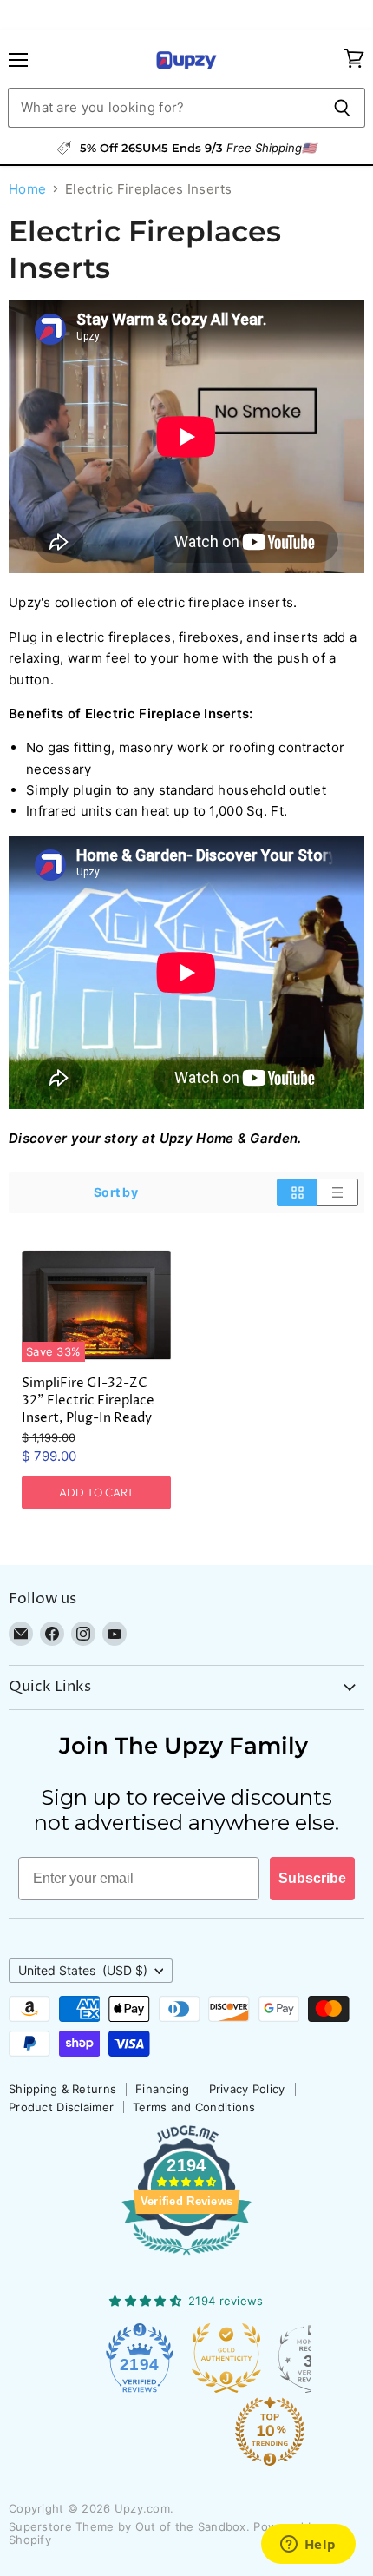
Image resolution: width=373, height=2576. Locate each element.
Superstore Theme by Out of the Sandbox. (129, 2526)
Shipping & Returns (62, 2089)
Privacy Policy (247, 2089)
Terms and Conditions (194, 2107)
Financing (163, 2089)
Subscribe (312, 1878)
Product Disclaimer (61, 2107)
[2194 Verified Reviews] (186, 2258)
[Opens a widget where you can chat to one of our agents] (308, 2546)
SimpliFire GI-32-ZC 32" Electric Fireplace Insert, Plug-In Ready (88, 1400)
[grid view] (297, 1192)
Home (27, 189)
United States (83, 1970)
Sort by (116, 1192)
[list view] (338, 1192)
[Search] (342, 108)
